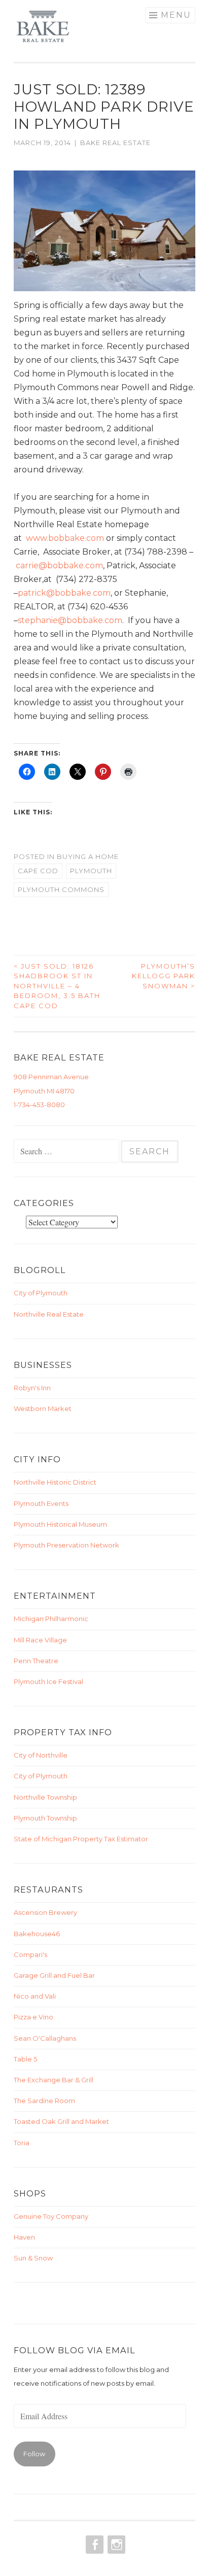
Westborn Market (43, 1409)
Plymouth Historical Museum (60, 1524)
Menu (176, 15)
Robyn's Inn (32, 1388)
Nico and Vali (35, 1996)
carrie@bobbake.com (59, 565)
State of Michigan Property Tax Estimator (81, 1839)
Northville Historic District (55, 1482)
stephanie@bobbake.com (70, 620)
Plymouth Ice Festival (48, 1681)
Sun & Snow (33, 2258)
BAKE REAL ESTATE (115, 143)
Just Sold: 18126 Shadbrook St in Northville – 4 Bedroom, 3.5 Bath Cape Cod (57, 986)
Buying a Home (88, 856)
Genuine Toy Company (51, 2216)
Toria (22, 2143)
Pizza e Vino (33, 2017)
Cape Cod (38, 871)
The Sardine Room (44, 2101)
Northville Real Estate (49, 1314)
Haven (24, 2237)
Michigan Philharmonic (51, 1619)
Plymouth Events (41, 1503)
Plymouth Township (45, 1818)
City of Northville (41, 1755)
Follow (34, 2454)
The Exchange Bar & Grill (54, 2080)
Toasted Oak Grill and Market (61, 2121)
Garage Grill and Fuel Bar (54, 1975)
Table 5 (25, 2059)
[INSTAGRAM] (115, 2545)
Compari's (30, 1954)
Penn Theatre (36, 1661)
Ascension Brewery (45, 1912)
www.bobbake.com (65, 538)
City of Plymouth (41, 1293)
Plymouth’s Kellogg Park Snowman (164, 976)
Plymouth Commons (61, 889)
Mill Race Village (40, 1640)
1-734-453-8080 (39, 1105)
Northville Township (45, 1797)
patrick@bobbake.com (64, 593)
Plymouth (91, 871)
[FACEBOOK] (94, 2545)
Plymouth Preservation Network (66, 1545)
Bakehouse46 (37, 1934)
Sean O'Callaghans (45, 2038)
